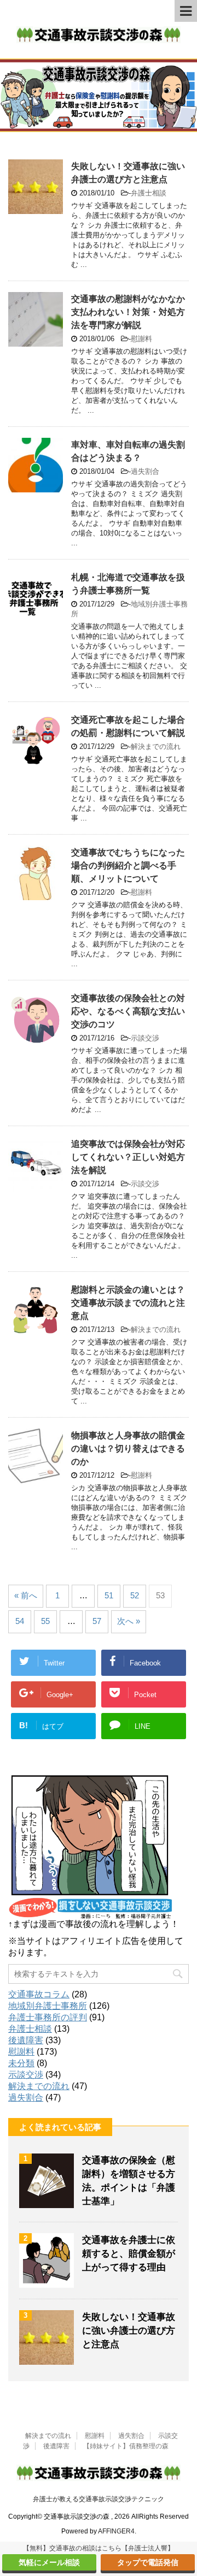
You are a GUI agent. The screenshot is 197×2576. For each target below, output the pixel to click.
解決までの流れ (156, 746)
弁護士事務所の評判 (48, 2017)
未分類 (21, 2063)
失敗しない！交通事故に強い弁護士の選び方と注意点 (129, 2331)
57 (97, 1621)
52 (135, 1595)
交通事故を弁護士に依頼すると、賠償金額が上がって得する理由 (129, 2254)
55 (45, 1621)
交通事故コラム (39, 1994)
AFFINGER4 (116, 2531)
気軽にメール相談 (49, 2562)
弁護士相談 (149, 193)
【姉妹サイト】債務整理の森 (126, 2446)
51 (109, 1595)
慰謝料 (141, 339)
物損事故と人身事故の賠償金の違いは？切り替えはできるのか (128, 1448)
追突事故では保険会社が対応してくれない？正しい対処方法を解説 (128, 1157)
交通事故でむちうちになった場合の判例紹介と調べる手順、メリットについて (128, 865)
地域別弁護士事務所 (48, 2006)
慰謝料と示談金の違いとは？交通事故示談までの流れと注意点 (128, 1303)
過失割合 (145, 471)
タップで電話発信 (148, 2562)
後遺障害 (26, 2040)
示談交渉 (145, 1038)
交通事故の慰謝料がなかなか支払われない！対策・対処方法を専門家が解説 (128, 312)
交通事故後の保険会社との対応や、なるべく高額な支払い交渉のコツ (128, 1011)
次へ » (129, 1621)
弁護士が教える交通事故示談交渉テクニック (99, 2499)
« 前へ (26, 1595)
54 (20, 1621)
